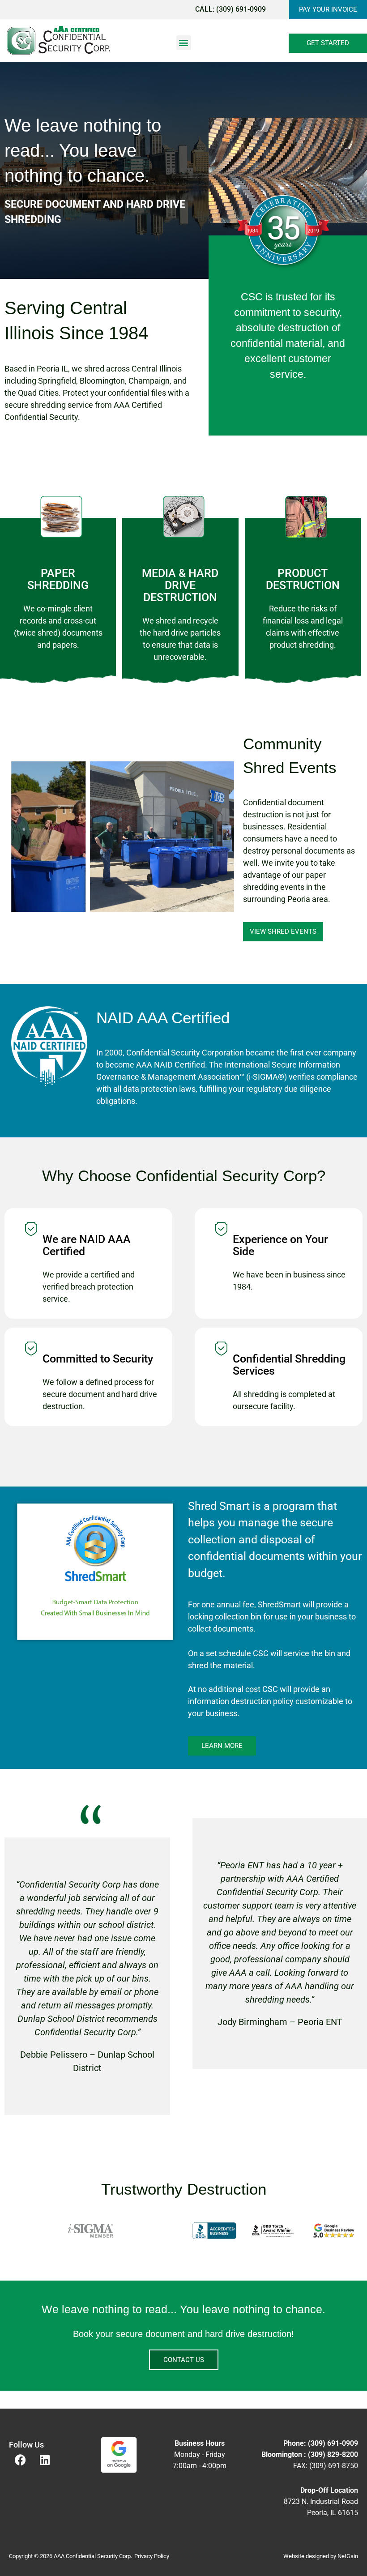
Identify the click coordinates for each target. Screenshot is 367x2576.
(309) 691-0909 (241, 9)
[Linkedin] (45, 2460)
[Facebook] (20, 2460)
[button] (184, 43)
